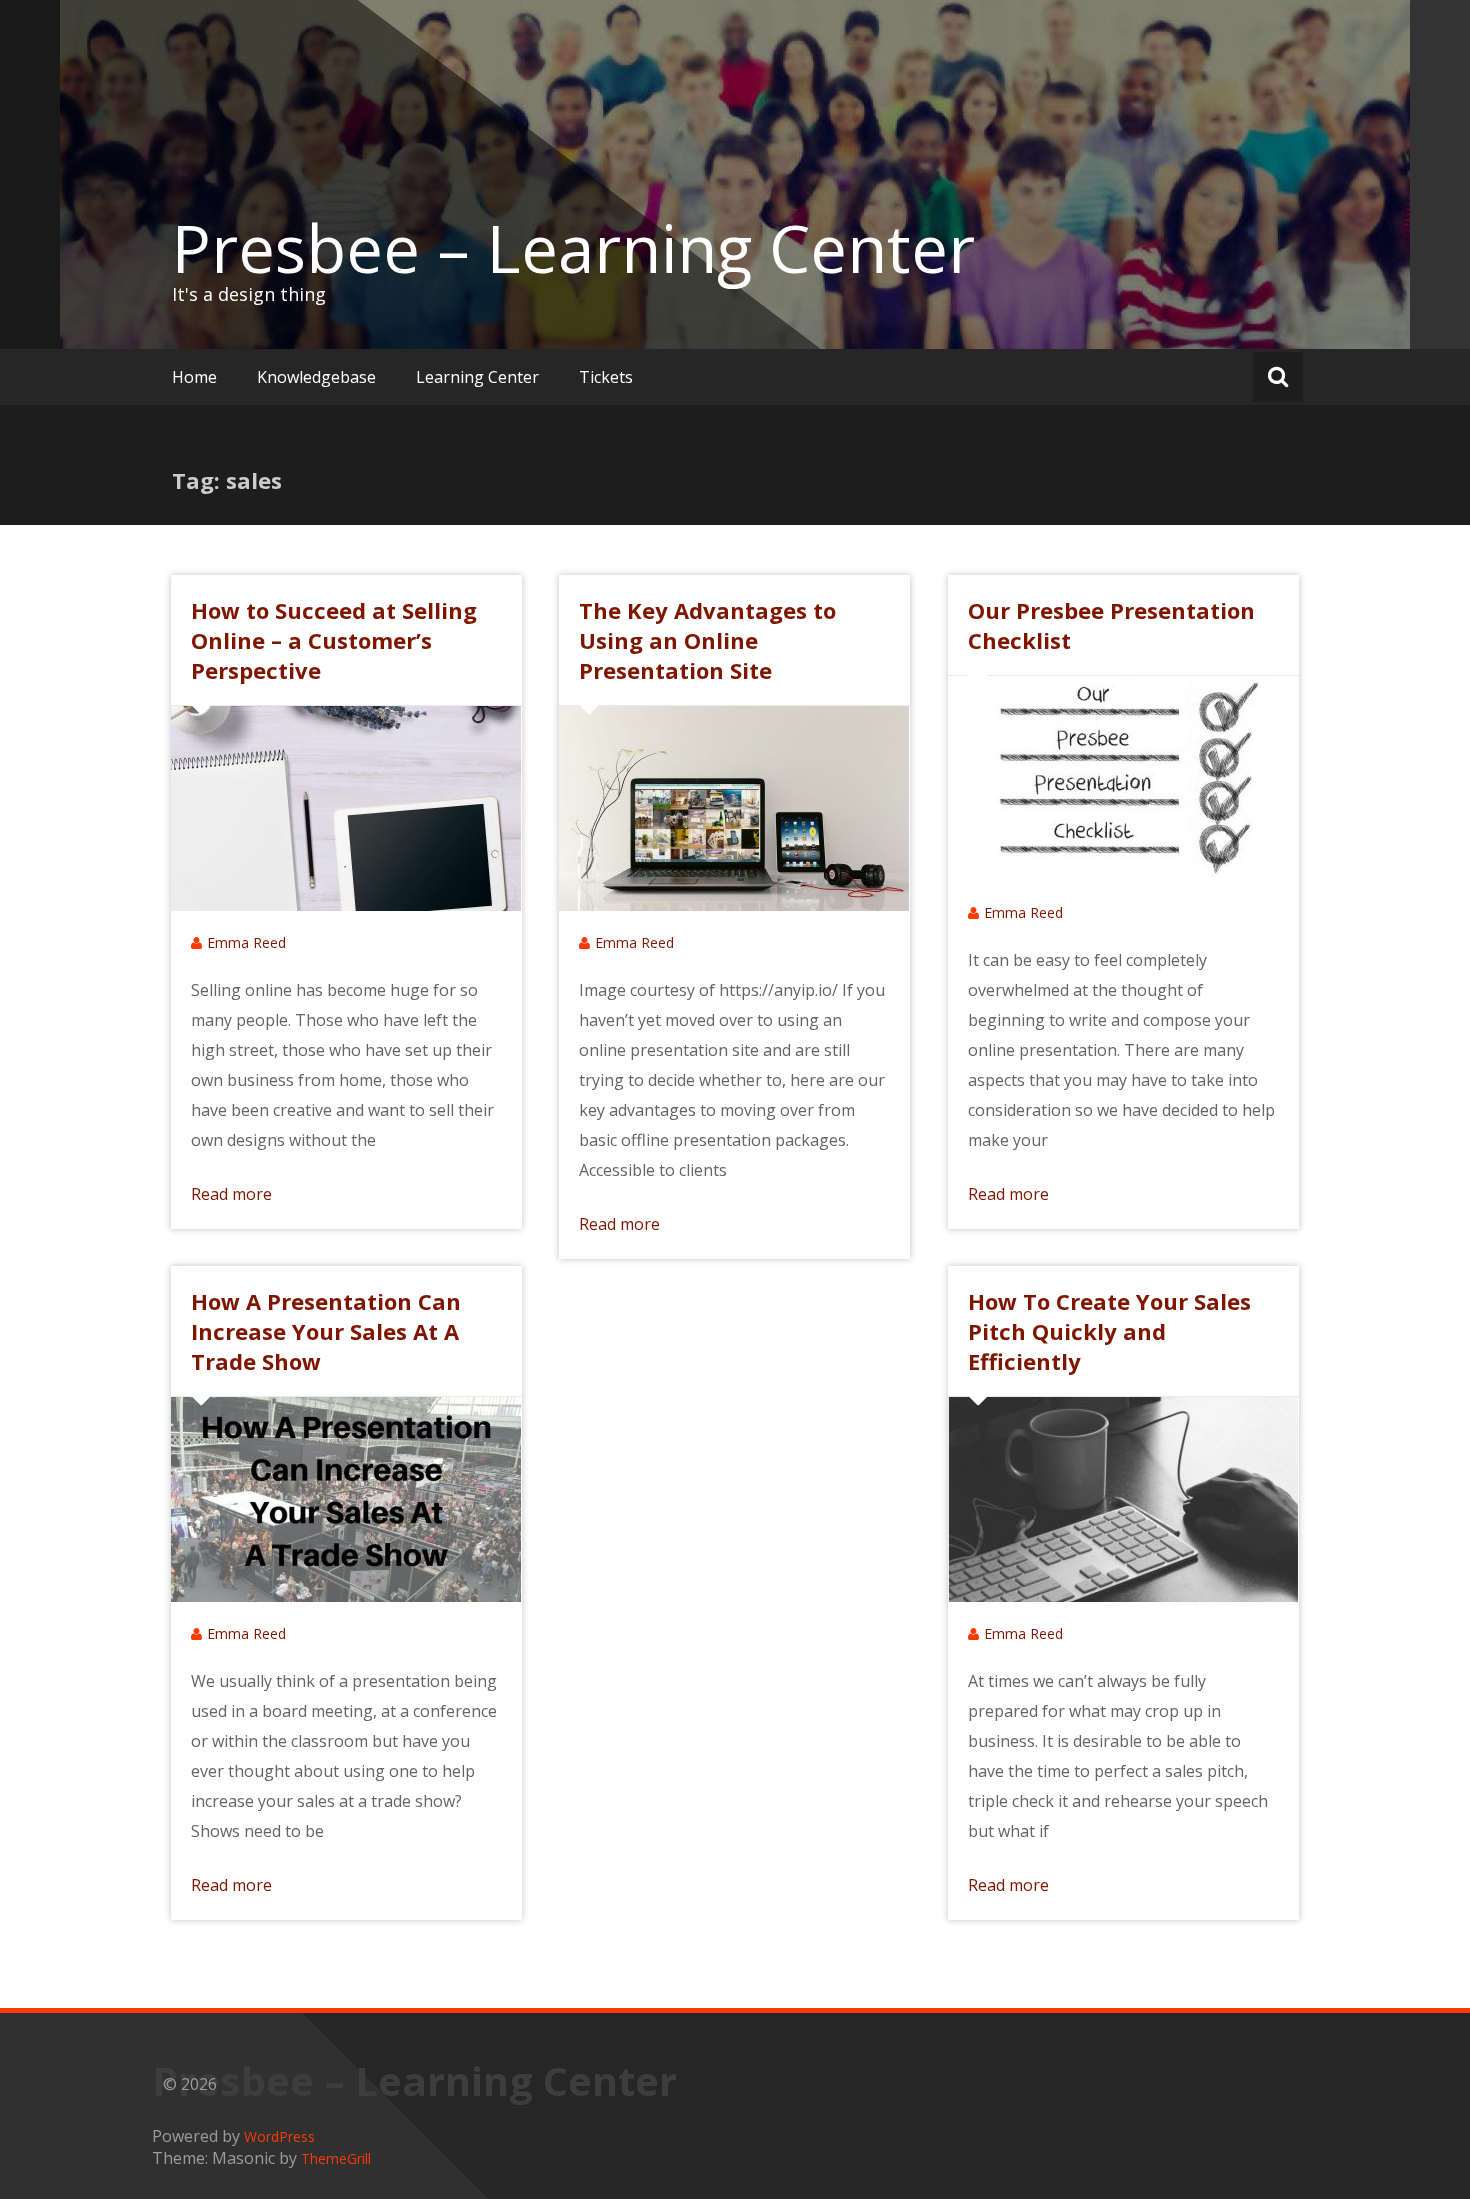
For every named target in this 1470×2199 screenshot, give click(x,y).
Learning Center (477, 377)
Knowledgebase (316, 377)
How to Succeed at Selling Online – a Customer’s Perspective (334, 640)
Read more (231, 1194)
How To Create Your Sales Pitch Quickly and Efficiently (1109, 1331)
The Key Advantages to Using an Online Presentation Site (707, 640)
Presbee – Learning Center (573, 248)
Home (194, 377)
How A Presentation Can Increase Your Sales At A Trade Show (326, 1331)
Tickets (606, 377)
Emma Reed (246, 942)
